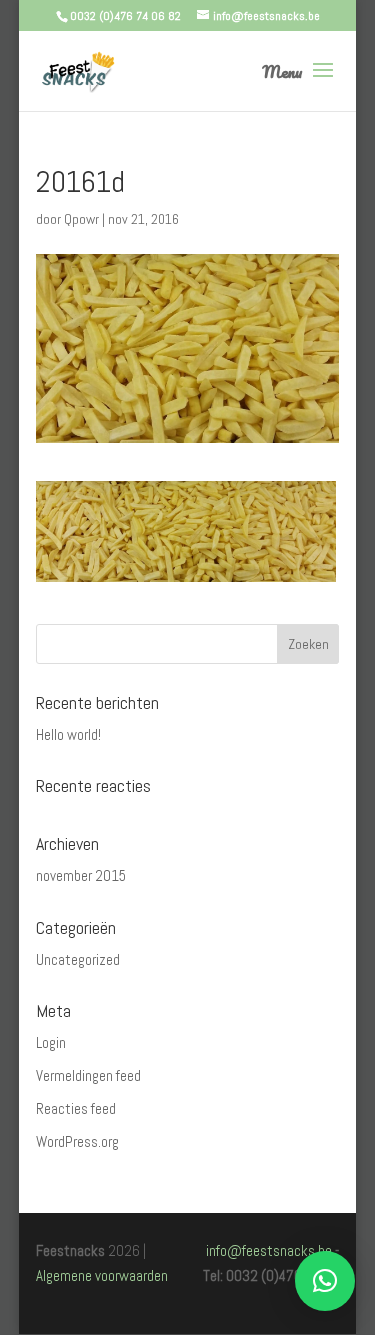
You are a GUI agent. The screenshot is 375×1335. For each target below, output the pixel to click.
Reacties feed (76, 1108)
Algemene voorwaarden (102, 1275)
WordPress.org (77, 1141)
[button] (325, 1281)
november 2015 (81, 875)
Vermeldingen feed (88, 1075)
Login (51, 1042)
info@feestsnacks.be (269, 1250)
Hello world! (68, 734)
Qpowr (81, 219)
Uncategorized (78, 959)
